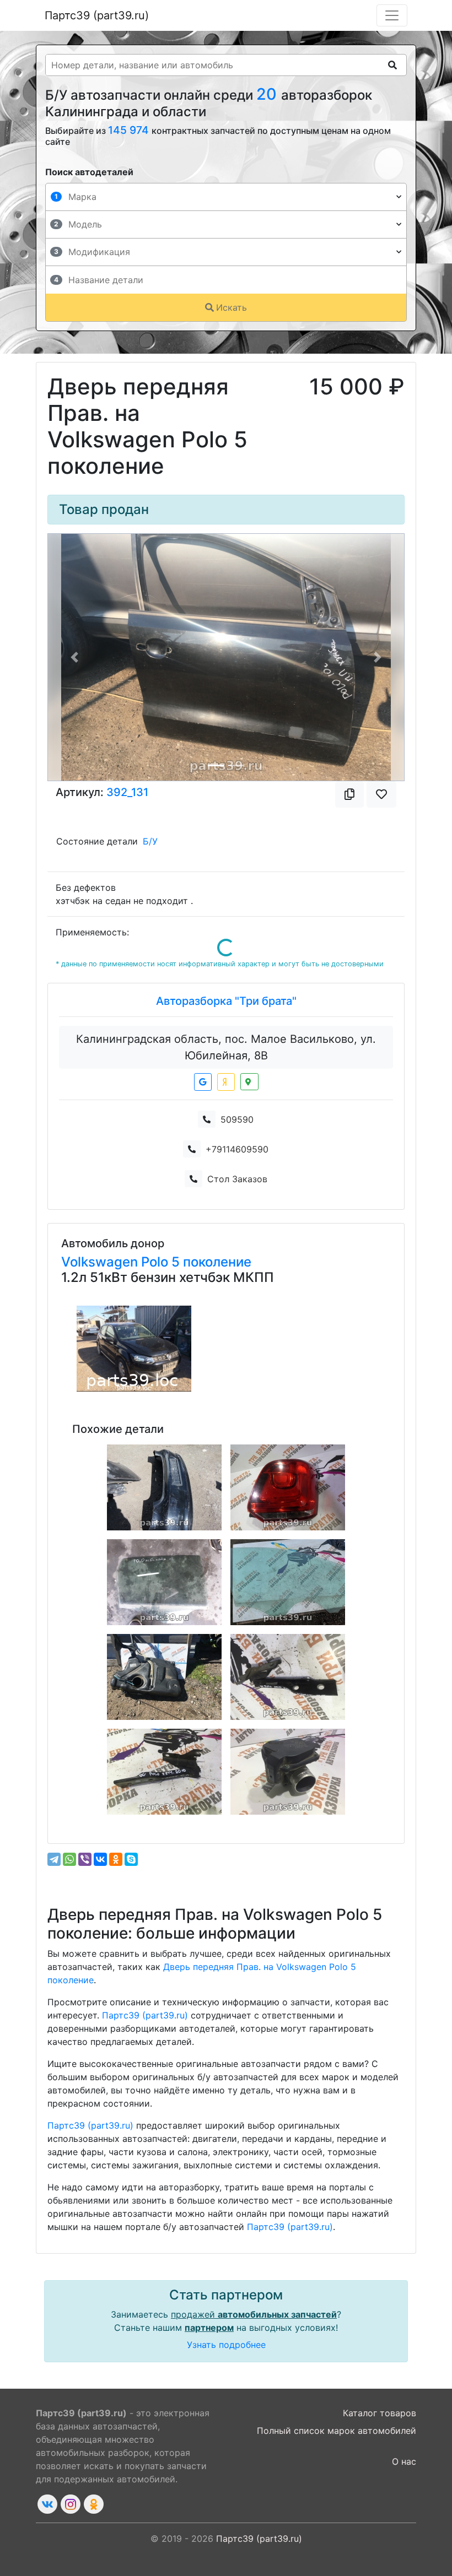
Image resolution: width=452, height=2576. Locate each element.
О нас (404, 2461)
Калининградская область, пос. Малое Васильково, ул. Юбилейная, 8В (226, 1047)
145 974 (130, 130)
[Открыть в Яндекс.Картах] (226, 1082)
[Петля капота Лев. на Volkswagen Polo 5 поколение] (164, 1772)
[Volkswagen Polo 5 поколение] (134, 1349)
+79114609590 (237, 1149)
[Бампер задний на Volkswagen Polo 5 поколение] (164, 1487)
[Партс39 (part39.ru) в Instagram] (71, 2504)
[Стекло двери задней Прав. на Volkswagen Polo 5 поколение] (164, 1582)
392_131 (127, 792)
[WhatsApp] (69, 1859)
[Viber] (85, 1859)
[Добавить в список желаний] (381, 794)
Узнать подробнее (226, 2345)
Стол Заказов (237, 1179)
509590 (237, 1119)
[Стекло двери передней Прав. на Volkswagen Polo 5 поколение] (288, 1582)
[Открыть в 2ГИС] (249, 1082)
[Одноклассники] (116, 1859)
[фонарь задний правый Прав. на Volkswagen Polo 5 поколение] (288, 1487)
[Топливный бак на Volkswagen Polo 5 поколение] (164, 1677)
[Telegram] (54, 1859)
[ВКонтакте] (100, 1859)
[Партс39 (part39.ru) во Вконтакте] (47, 2504)
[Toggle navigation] (392, 15)
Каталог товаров (380, 2413)
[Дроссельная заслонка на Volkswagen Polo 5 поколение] (288, 1772)
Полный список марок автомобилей (337, 2431)
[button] (75, 657)
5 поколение (211, 1262)
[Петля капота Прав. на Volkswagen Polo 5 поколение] (288, 1677)
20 (269, 94)
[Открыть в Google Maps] (203, 1082)
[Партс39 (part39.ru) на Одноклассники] (94, 2504)
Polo (156, 1262)
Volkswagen (101, 1262)
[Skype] (131, 1859)
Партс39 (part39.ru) (97, 15)
